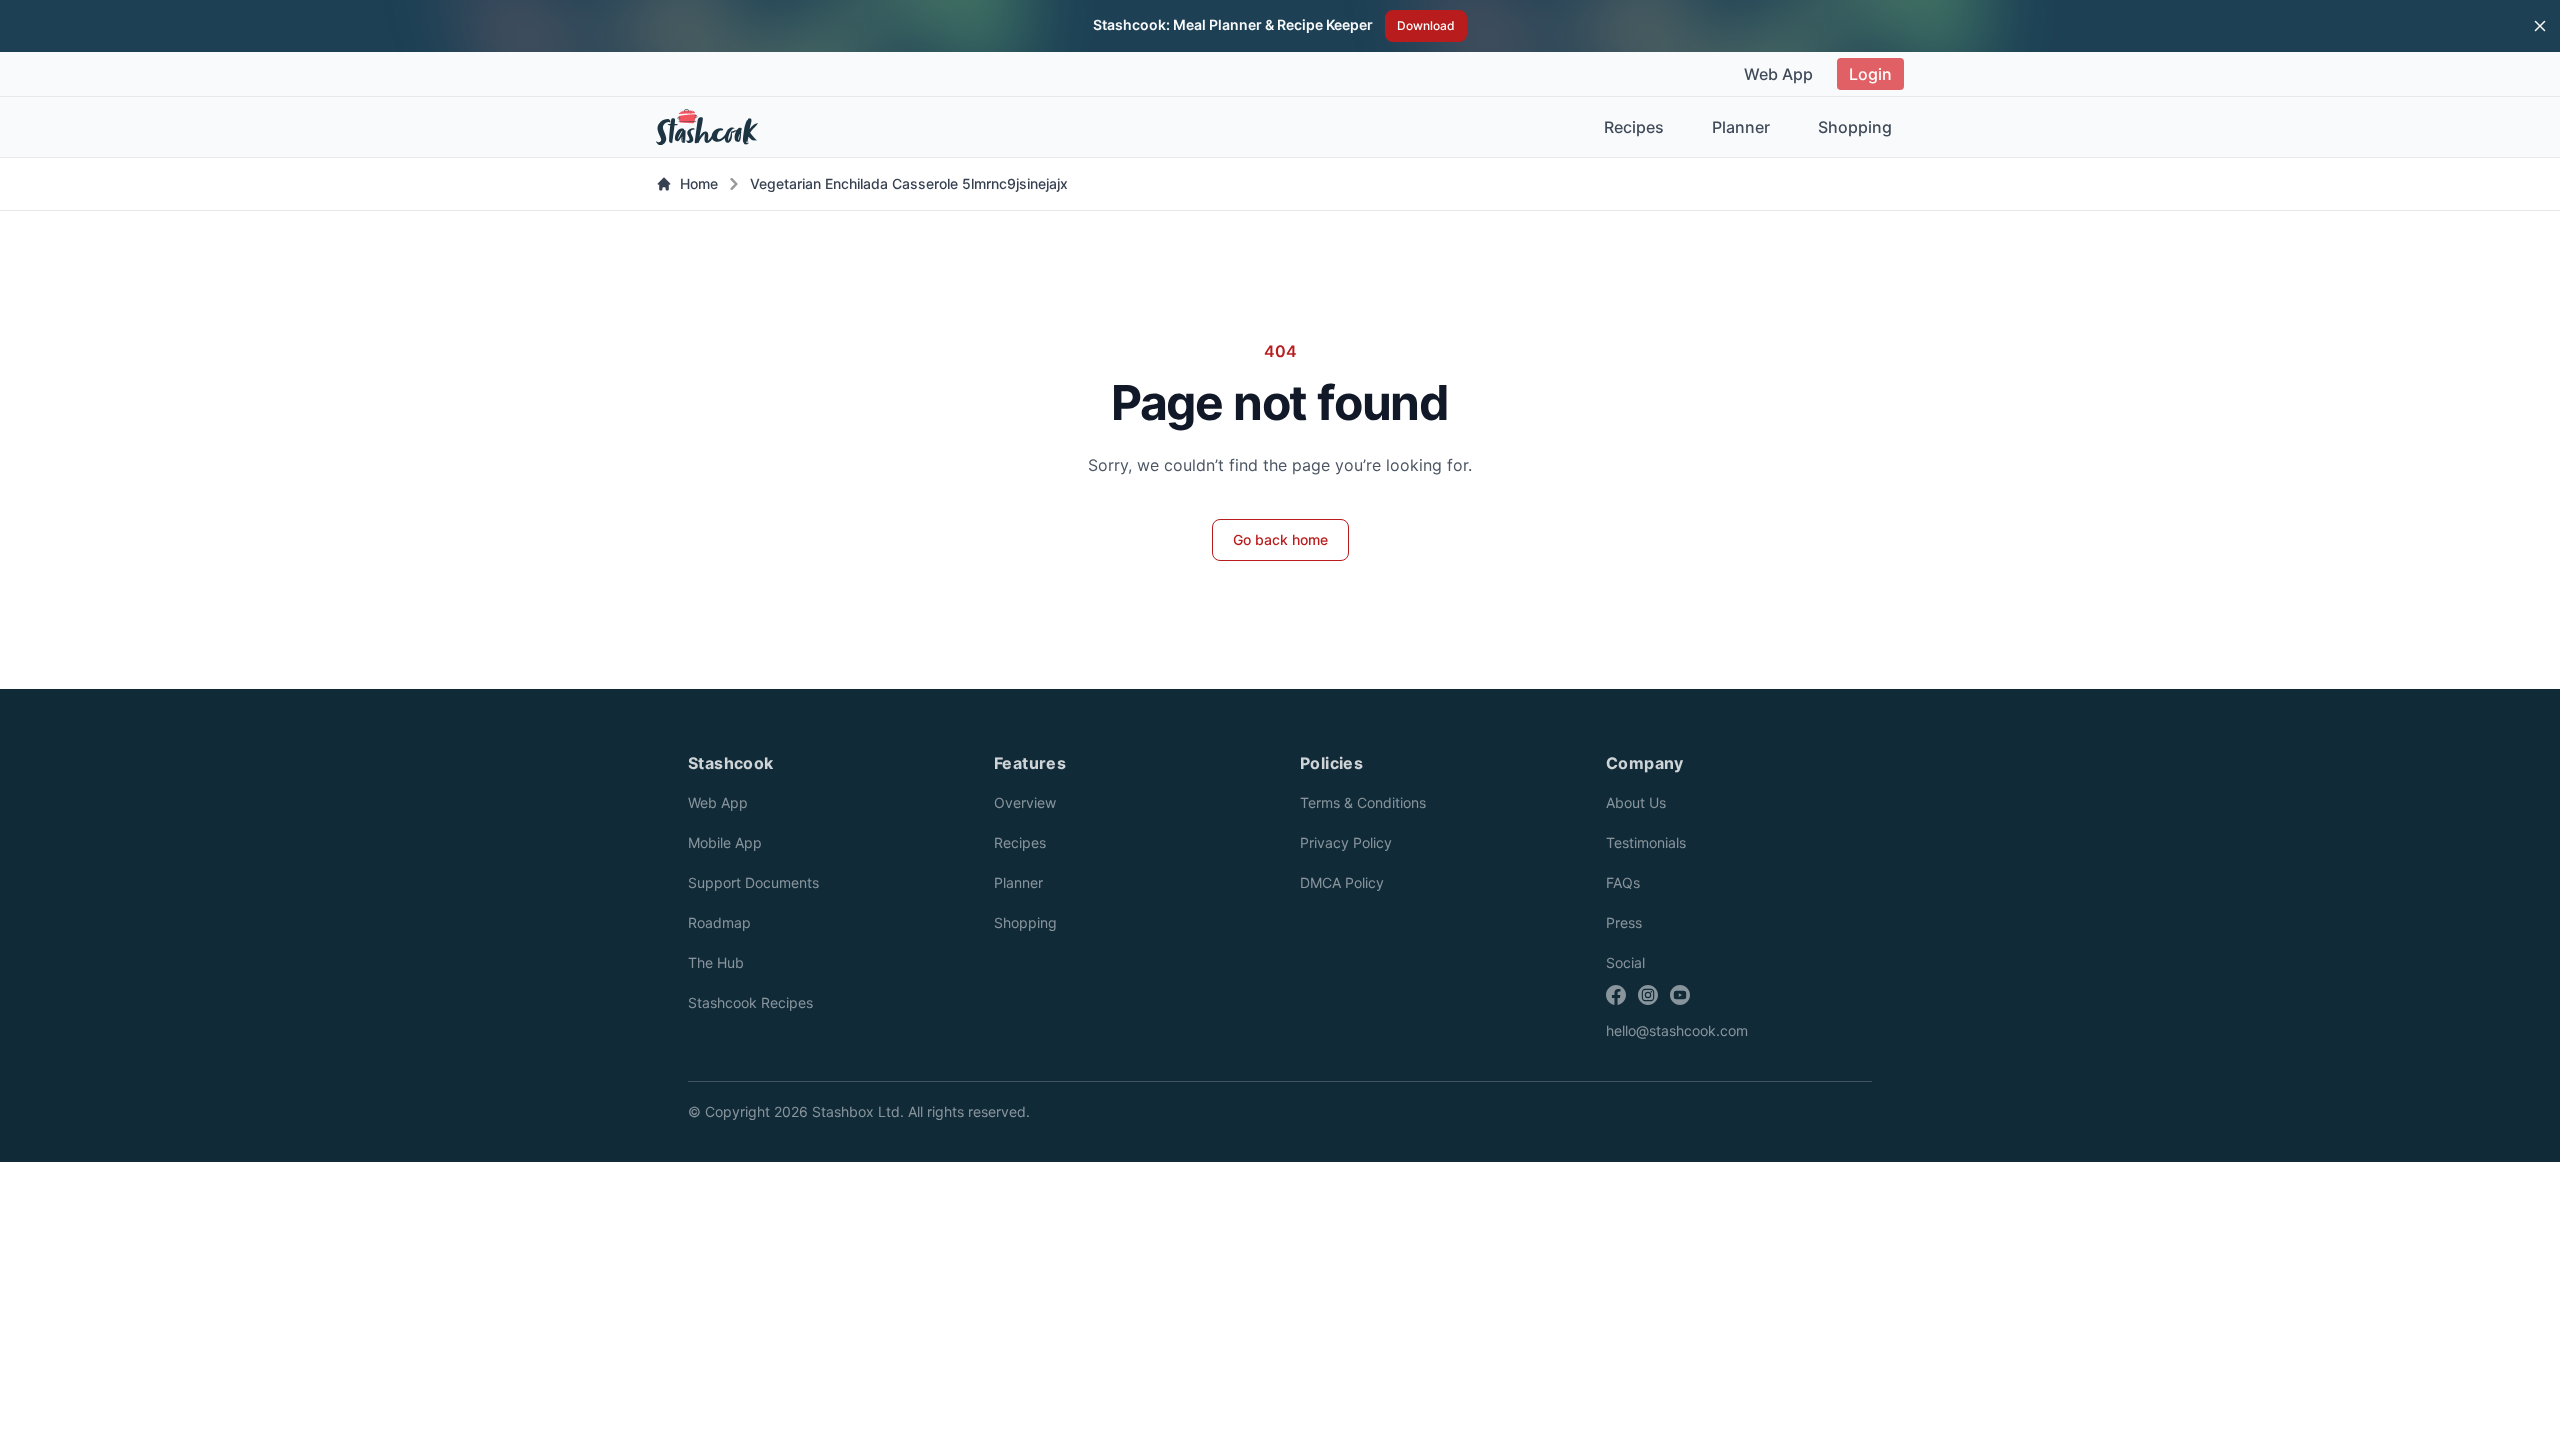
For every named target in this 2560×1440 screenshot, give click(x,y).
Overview (1025, 802)
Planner (1741, 127)
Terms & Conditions (1363, 802)
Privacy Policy (1346, 842)
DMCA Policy (1342, 882)
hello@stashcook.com (1677, 1030)
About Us (1636, 802)
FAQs (1623, 882)
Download (1426, 25)
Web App (1778, 74)
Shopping (1855, 127)
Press (1624, 922)
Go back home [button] (1280, 539)
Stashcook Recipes (750, 1002)
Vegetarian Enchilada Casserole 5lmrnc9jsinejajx (909, 183)
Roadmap (719, 922)
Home (699, 183)
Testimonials (1646, 842)
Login (1870, 74)
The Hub (716, 962)
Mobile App (725, 842)
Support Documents (753, 882)
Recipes (1634, 127)
